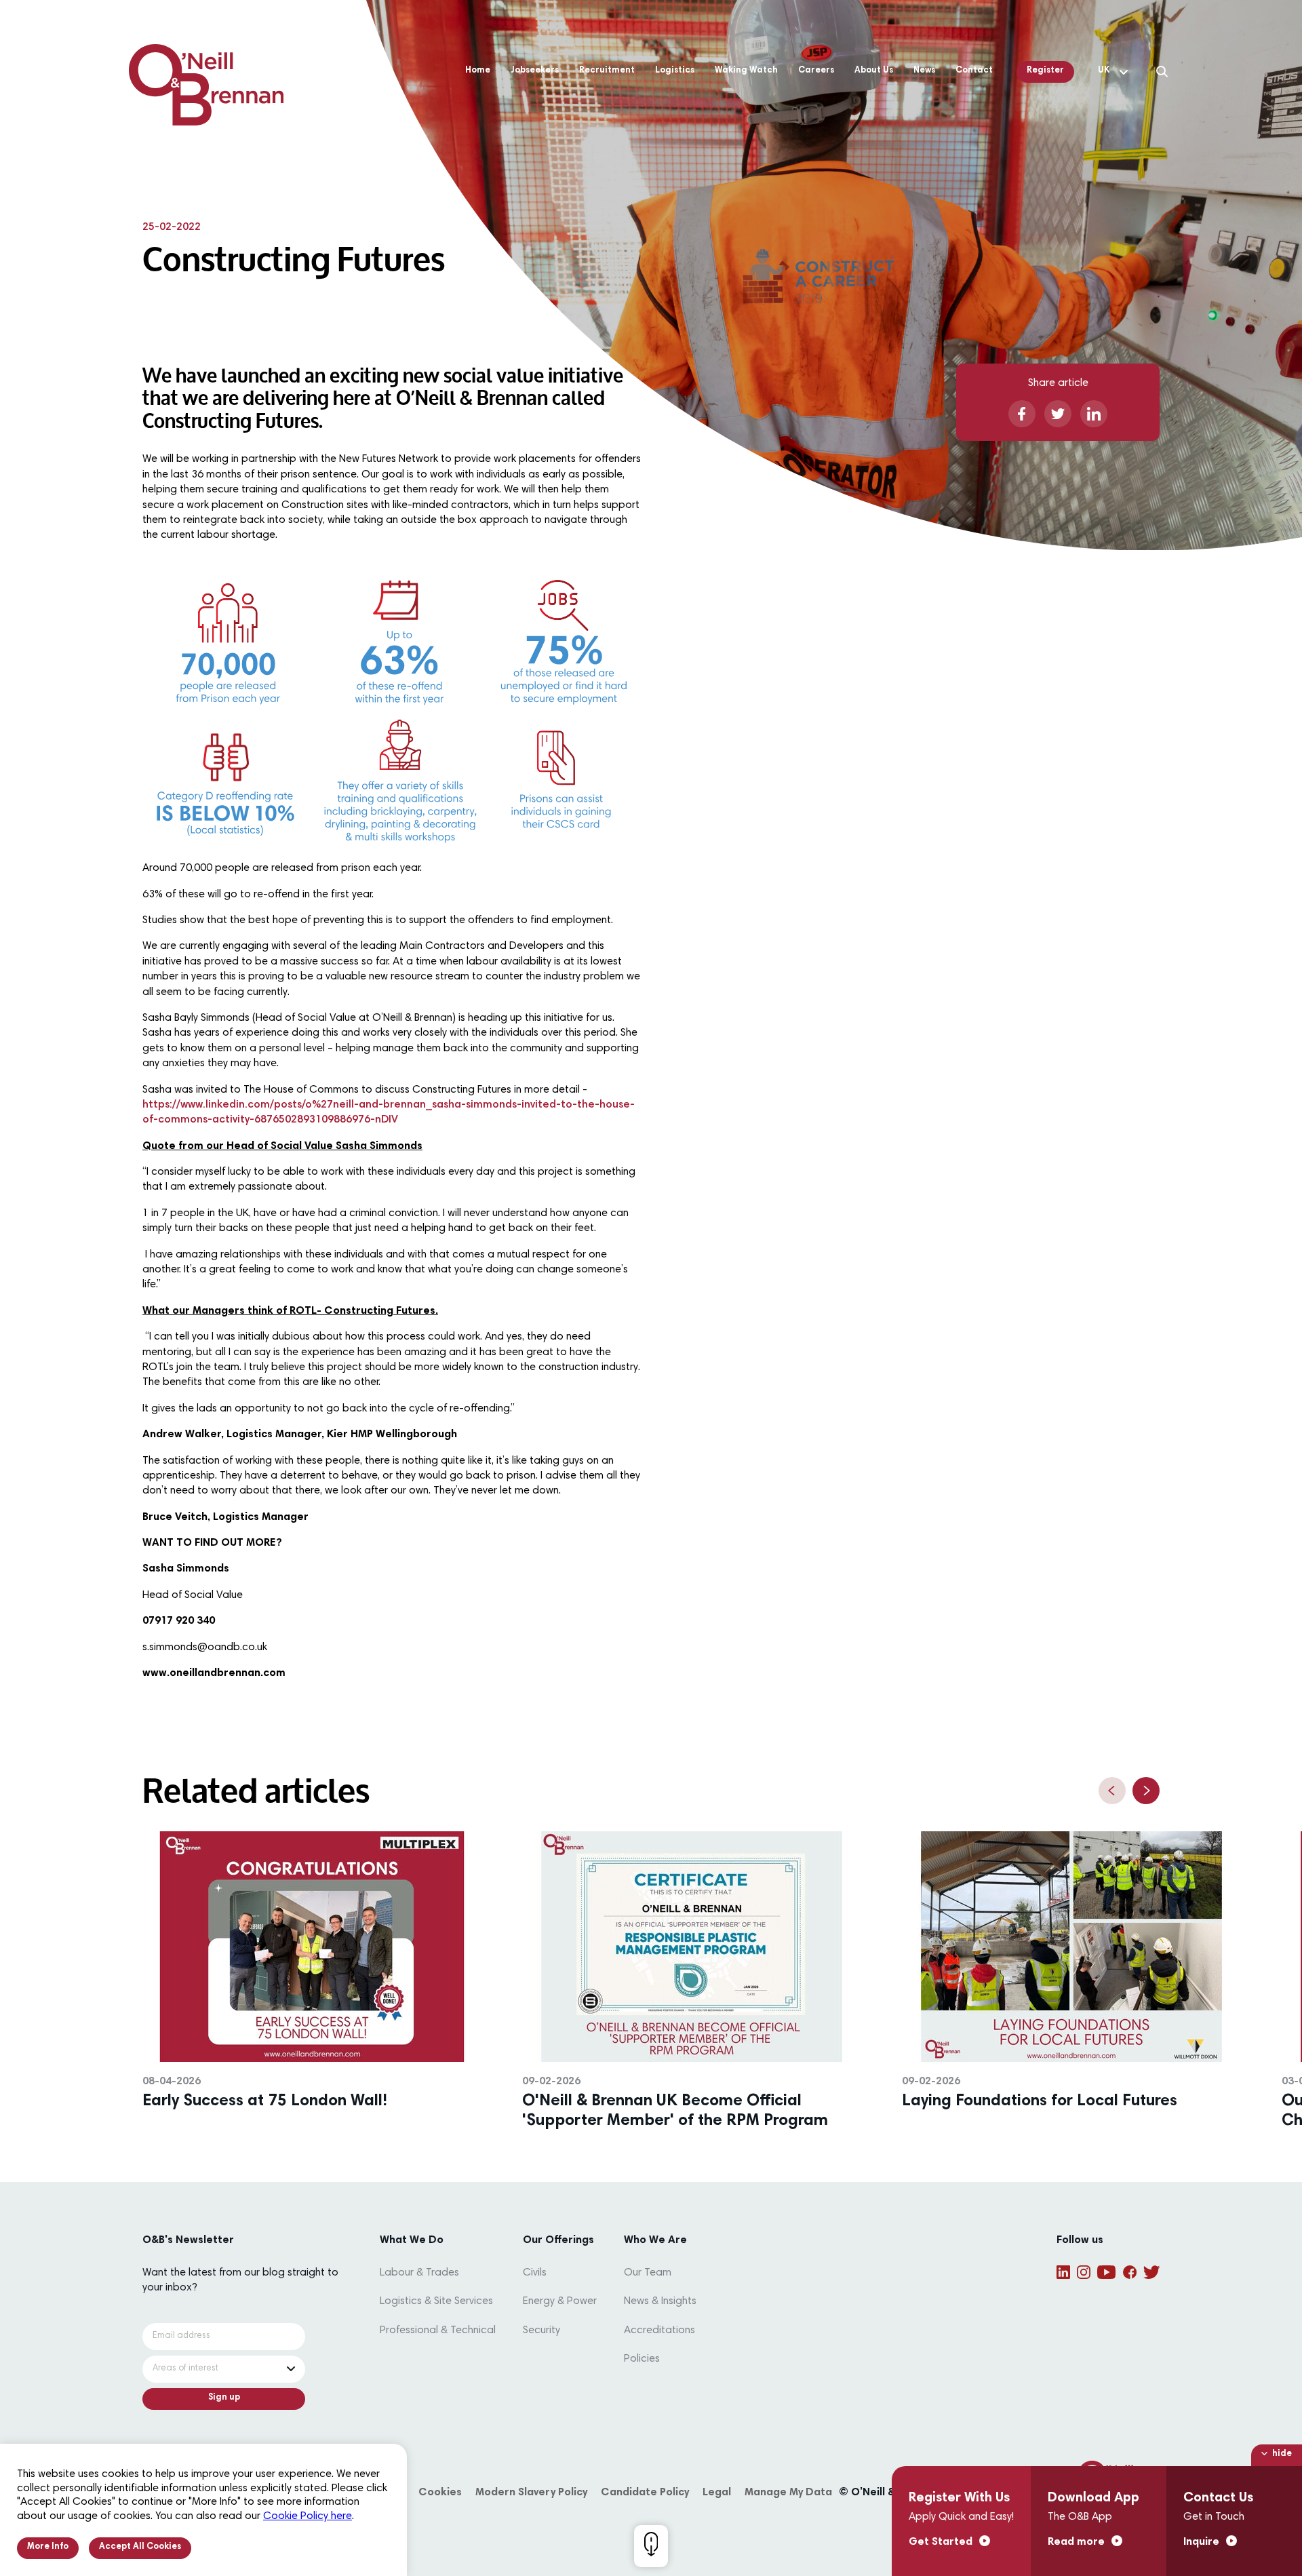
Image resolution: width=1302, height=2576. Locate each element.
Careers (816, 71)
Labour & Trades (419, 2273)
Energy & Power (560, 2301)
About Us (874, 71)
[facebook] (1022, 414)
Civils (535, 2273)
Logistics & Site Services (436, 2301)
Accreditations (659, 2330)
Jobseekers (535, 71)
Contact (974, 71)
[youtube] (1106, 2272)
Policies (642, 2359)
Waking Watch (746, 71)
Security (541, 2330)
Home (478, 71)
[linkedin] (1094, 414)
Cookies (440, 2493)
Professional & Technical (438, 2330)
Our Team (648, 2273)
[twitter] (1058, 414)
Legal (717, 2493)
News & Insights (660, 2301)
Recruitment (607, 71)
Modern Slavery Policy (531, 2493)
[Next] (1146, 1791)
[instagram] (1084, 2272)
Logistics (675, 71)
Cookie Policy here (308, 2516)
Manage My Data (788, 2493)
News (924, 71)
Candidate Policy (645, 2493)
